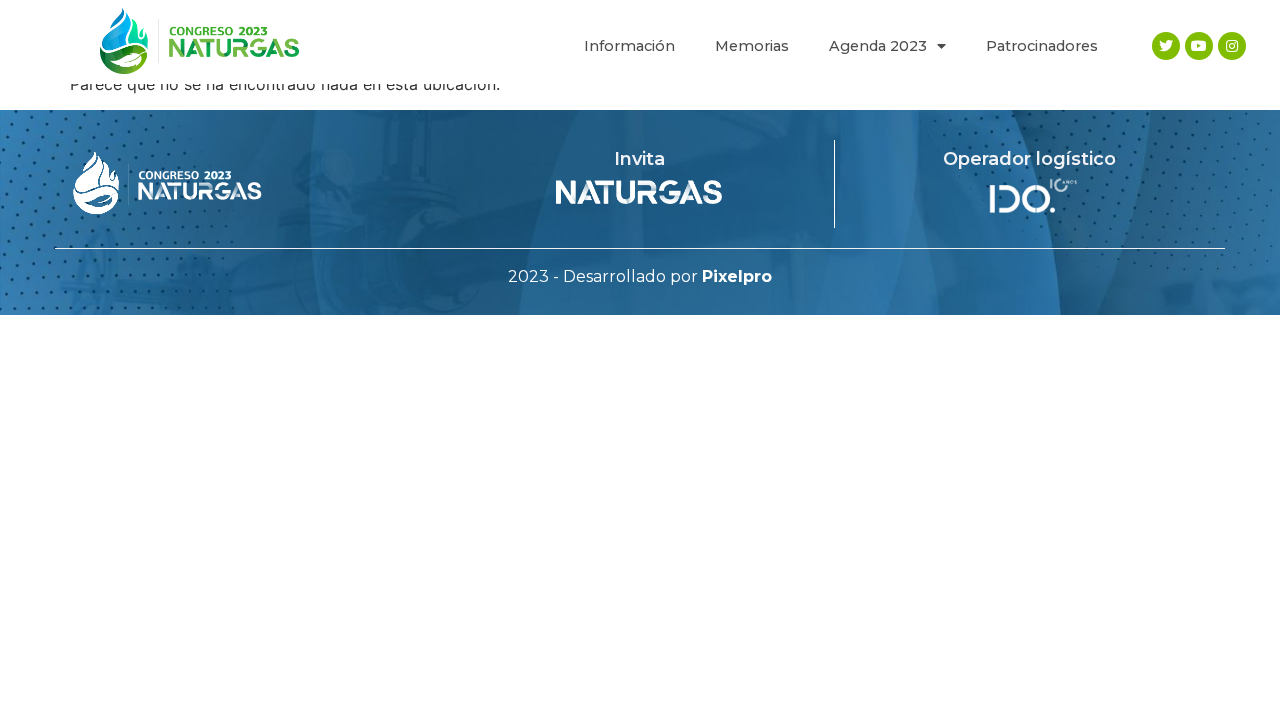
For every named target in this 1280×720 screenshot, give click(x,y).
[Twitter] (1166, 46)
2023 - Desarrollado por (640, 276)
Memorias (752, 46)
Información (629, 46)
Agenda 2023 (878, 46)
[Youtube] (1199, 46)
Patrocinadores (1042, 46)
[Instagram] (1232, 46)
